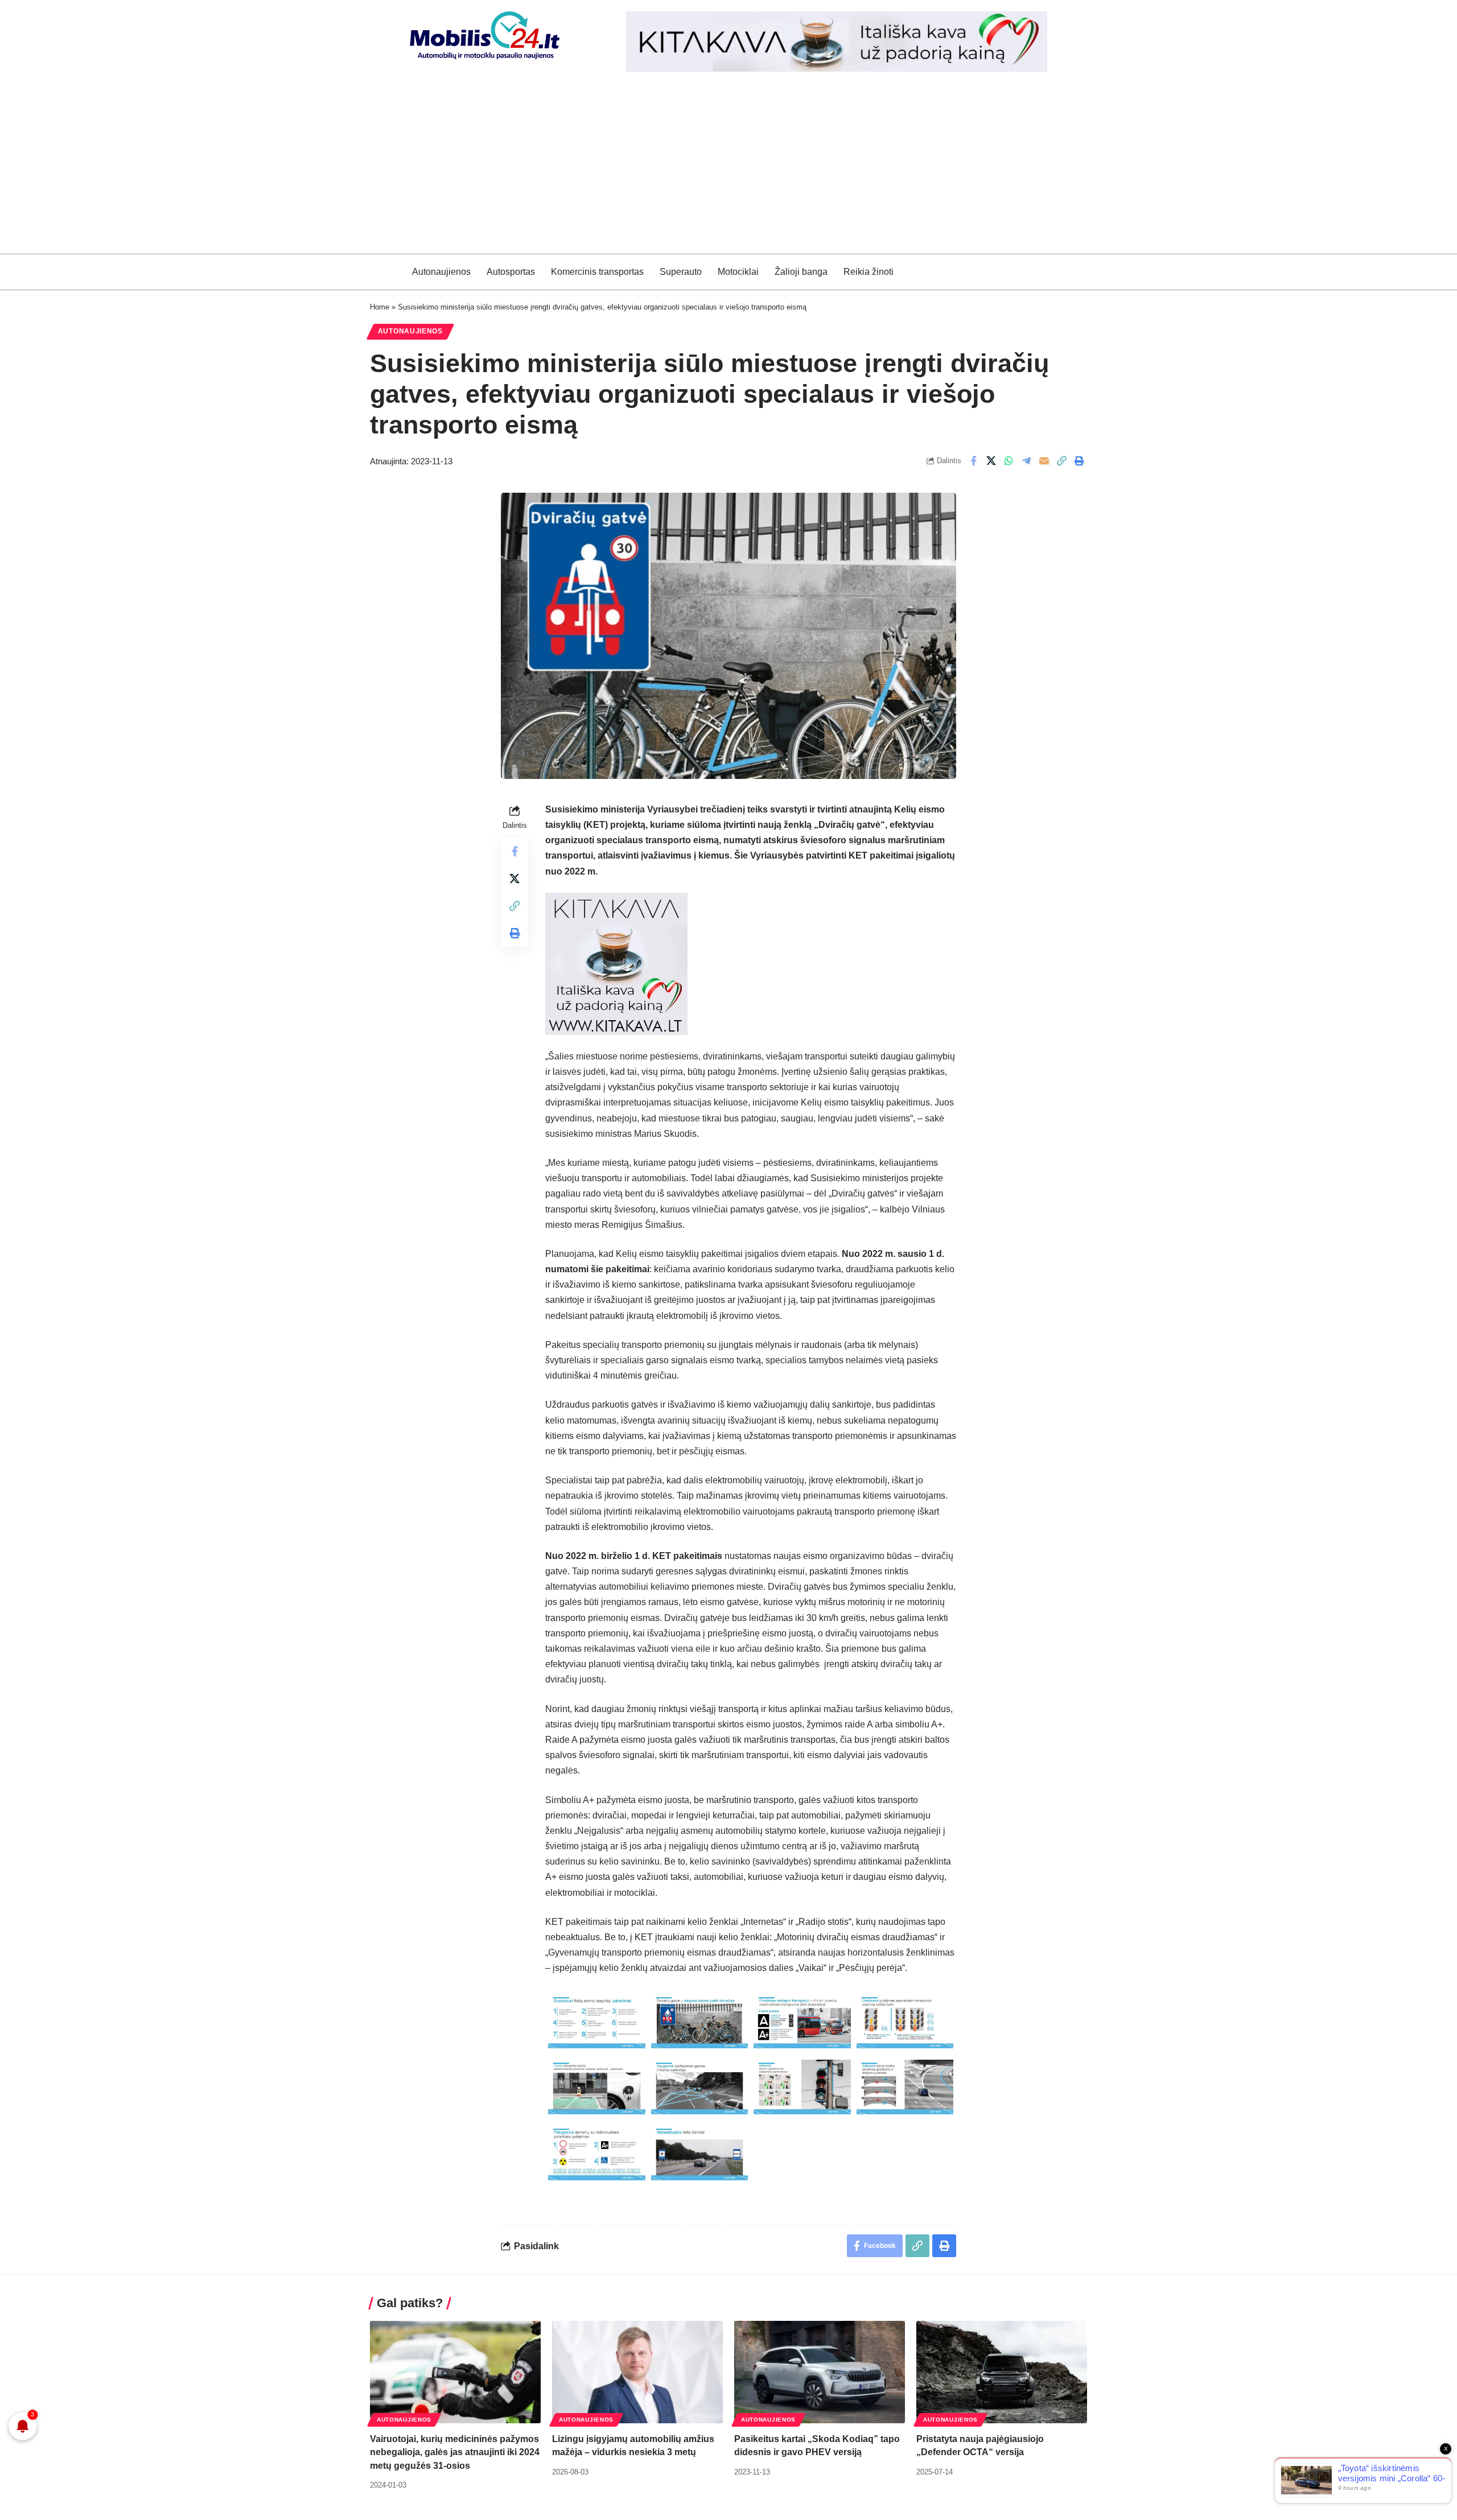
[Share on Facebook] (973, 461)
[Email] (1044, 461)
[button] (1061, 461)
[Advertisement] (728, 168)
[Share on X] (991, 461)
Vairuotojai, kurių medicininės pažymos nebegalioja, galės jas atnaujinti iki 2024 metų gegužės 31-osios (455, 2452)
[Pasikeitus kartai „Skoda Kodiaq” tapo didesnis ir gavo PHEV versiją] (820, 2372)
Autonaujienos (410, 331)
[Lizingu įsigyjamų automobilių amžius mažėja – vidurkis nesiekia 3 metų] (637, 2372)
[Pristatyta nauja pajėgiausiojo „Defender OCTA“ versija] (1002, 2372)
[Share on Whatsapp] (1009, 461)
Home (380, 307)
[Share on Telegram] (1026, 461)
